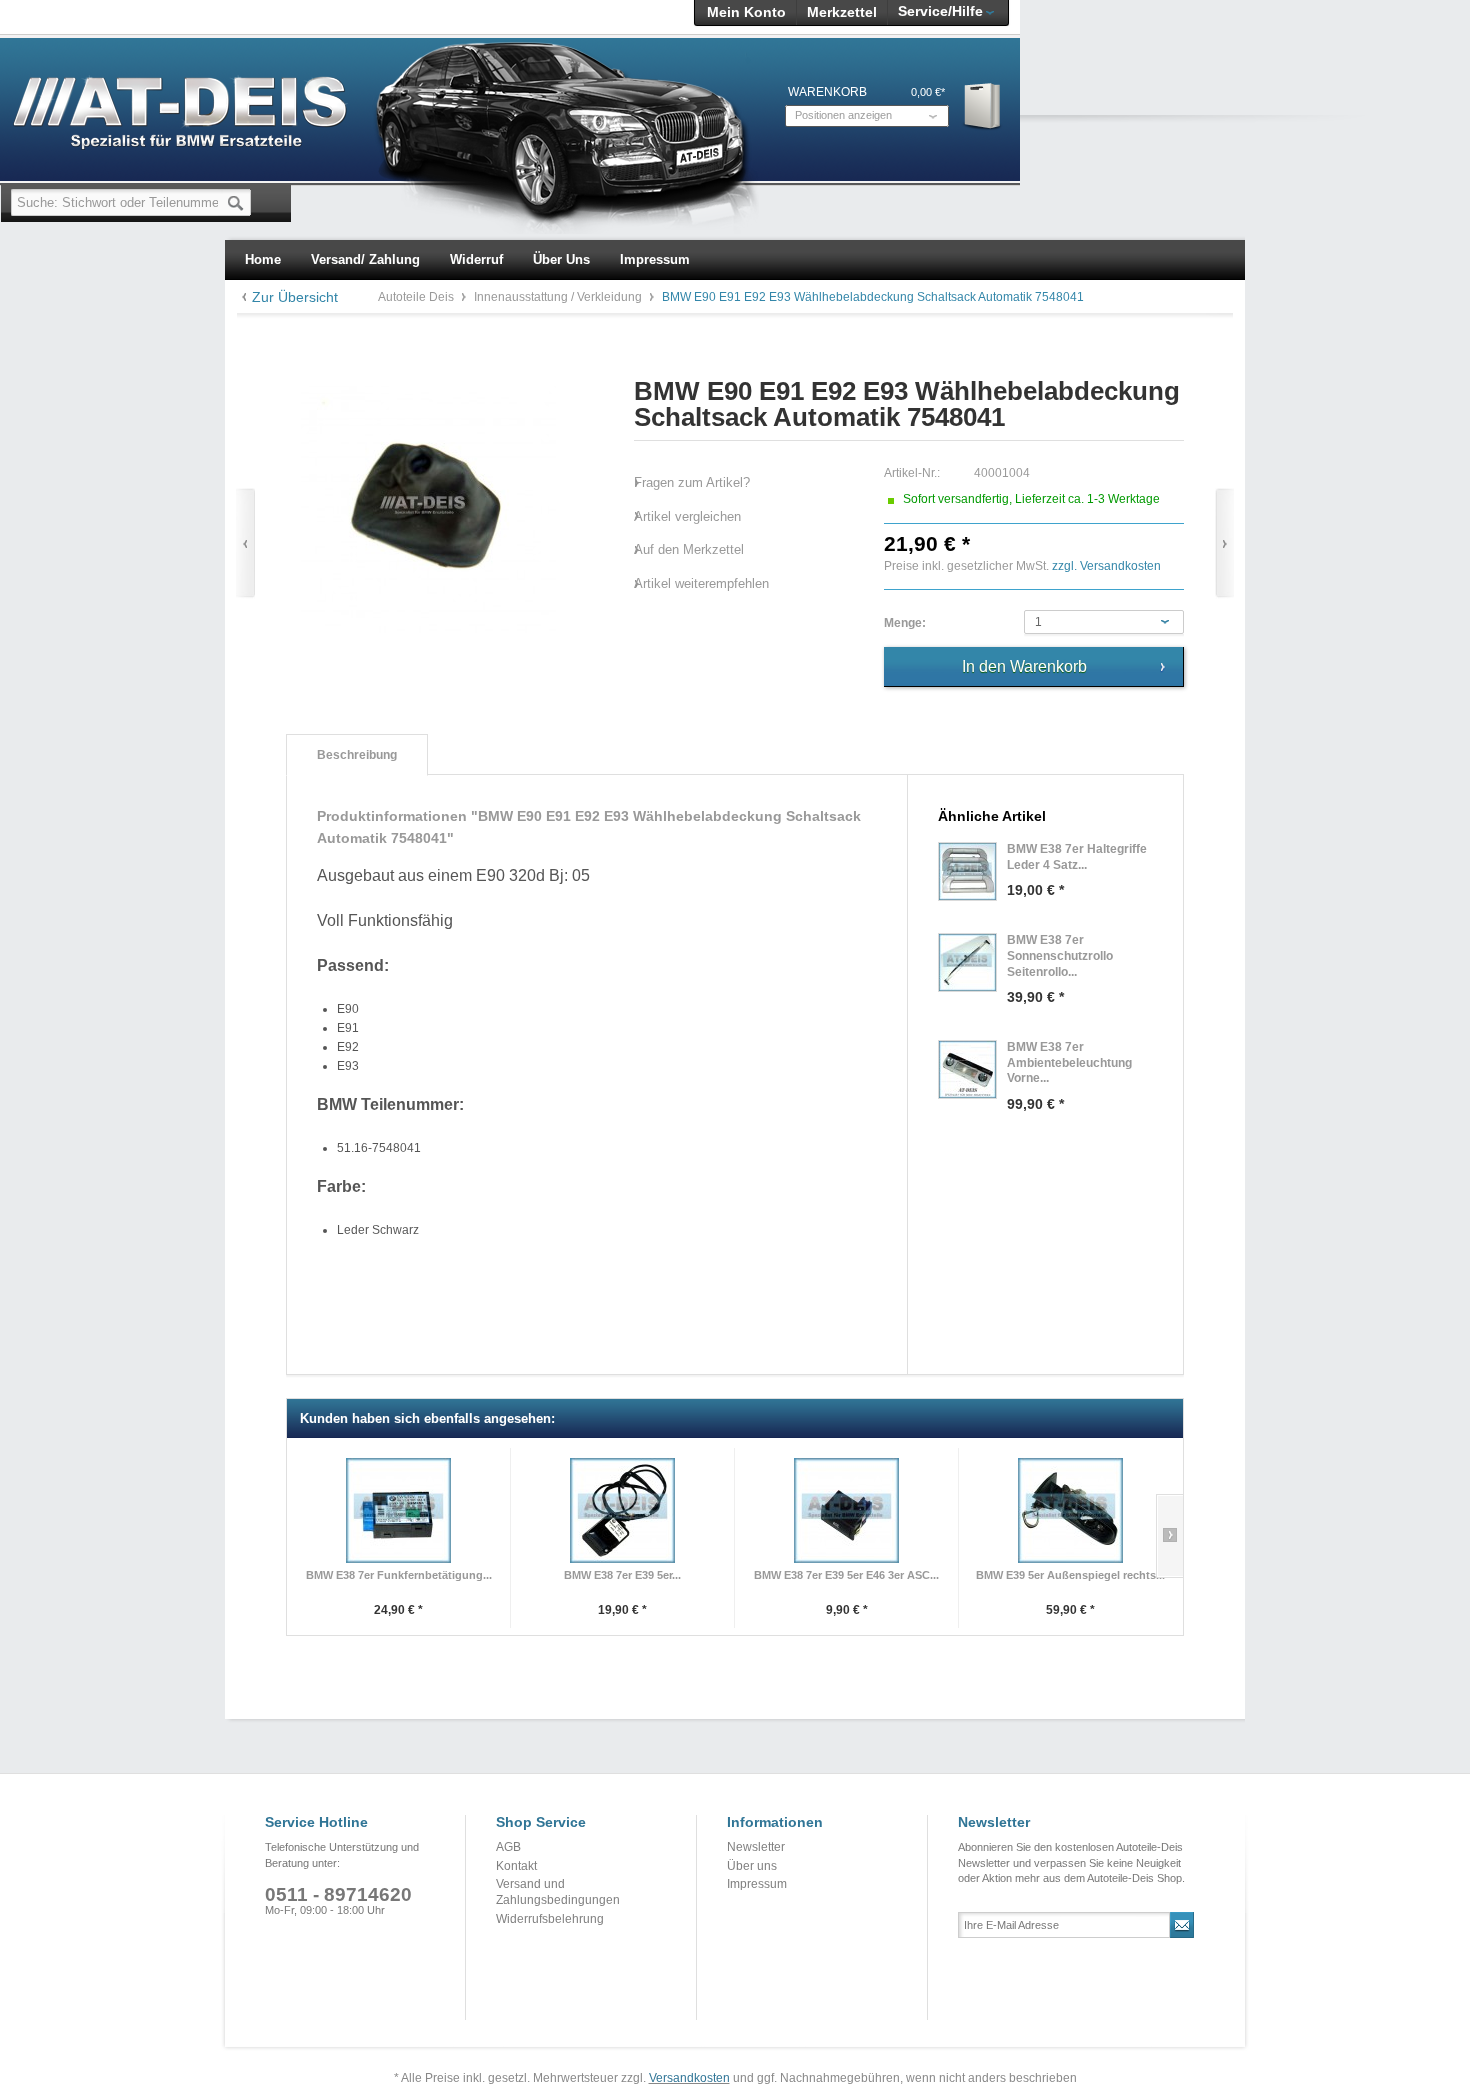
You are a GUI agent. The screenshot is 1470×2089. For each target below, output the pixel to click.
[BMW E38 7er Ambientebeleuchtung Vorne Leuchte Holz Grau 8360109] (967, 1069)
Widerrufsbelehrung (550, 1919)
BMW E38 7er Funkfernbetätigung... (399, 1575)
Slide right (1169, 1536)
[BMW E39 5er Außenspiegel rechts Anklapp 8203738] (1070, 1510)
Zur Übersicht (295, 297)
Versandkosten (689, 2078)
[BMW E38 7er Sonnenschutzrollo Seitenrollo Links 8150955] (967, 962)
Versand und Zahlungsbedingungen (558, 1892)
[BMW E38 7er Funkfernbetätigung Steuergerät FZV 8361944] (398, 1510)
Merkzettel (842, 12)
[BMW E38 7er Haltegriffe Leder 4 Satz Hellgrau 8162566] (967, 871)
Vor (1224, 543)
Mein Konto (746, 12)
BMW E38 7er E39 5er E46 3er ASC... (846, 1575)
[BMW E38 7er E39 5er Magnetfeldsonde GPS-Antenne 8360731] (622, 1510)
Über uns (752, 1866)
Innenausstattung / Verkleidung (559, 297)
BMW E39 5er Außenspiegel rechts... (1070, 1575)
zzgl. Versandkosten (1106, 566)
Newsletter (756, 1847)
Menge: (905, 623)
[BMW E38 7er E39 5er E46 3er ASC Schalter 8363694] (846, 1510)
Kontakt (516, 1866)
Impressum (757, 1884)
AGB (508, 1847)
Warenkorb (983, 105)
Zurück (245, 543)
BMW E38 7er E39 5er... (622, 1575)
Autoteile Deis (417, 297)
